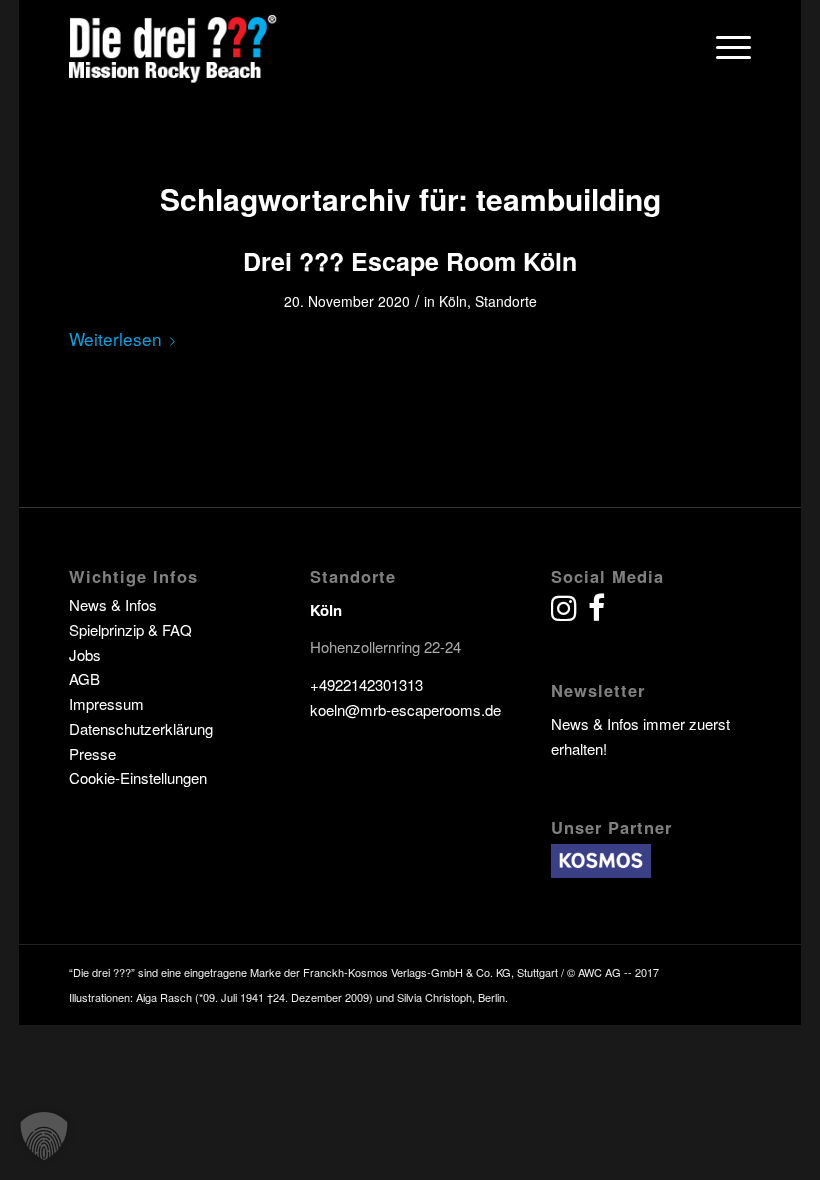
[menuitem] (723, 46)
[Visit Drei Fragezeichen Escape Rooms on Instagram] (564, 612)
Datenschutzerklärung (141, 728)
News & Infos (113, 604)
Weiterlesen (115, 338)
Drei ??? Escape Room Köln (410, 261)
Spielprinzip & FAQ (130, 629)
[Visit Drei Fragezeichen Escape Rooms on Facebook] (596, 612)
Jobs (85, 654)
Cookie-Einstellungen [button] (138, 777)
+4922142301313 (366, 684)
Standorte (506, 301)
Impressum (106, 703)
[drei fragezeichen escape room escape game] (174, 46)
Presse (92, 753)
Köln (453, 301)
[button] (44, 1136)
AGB (84, 678)
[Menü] (723, 46)
